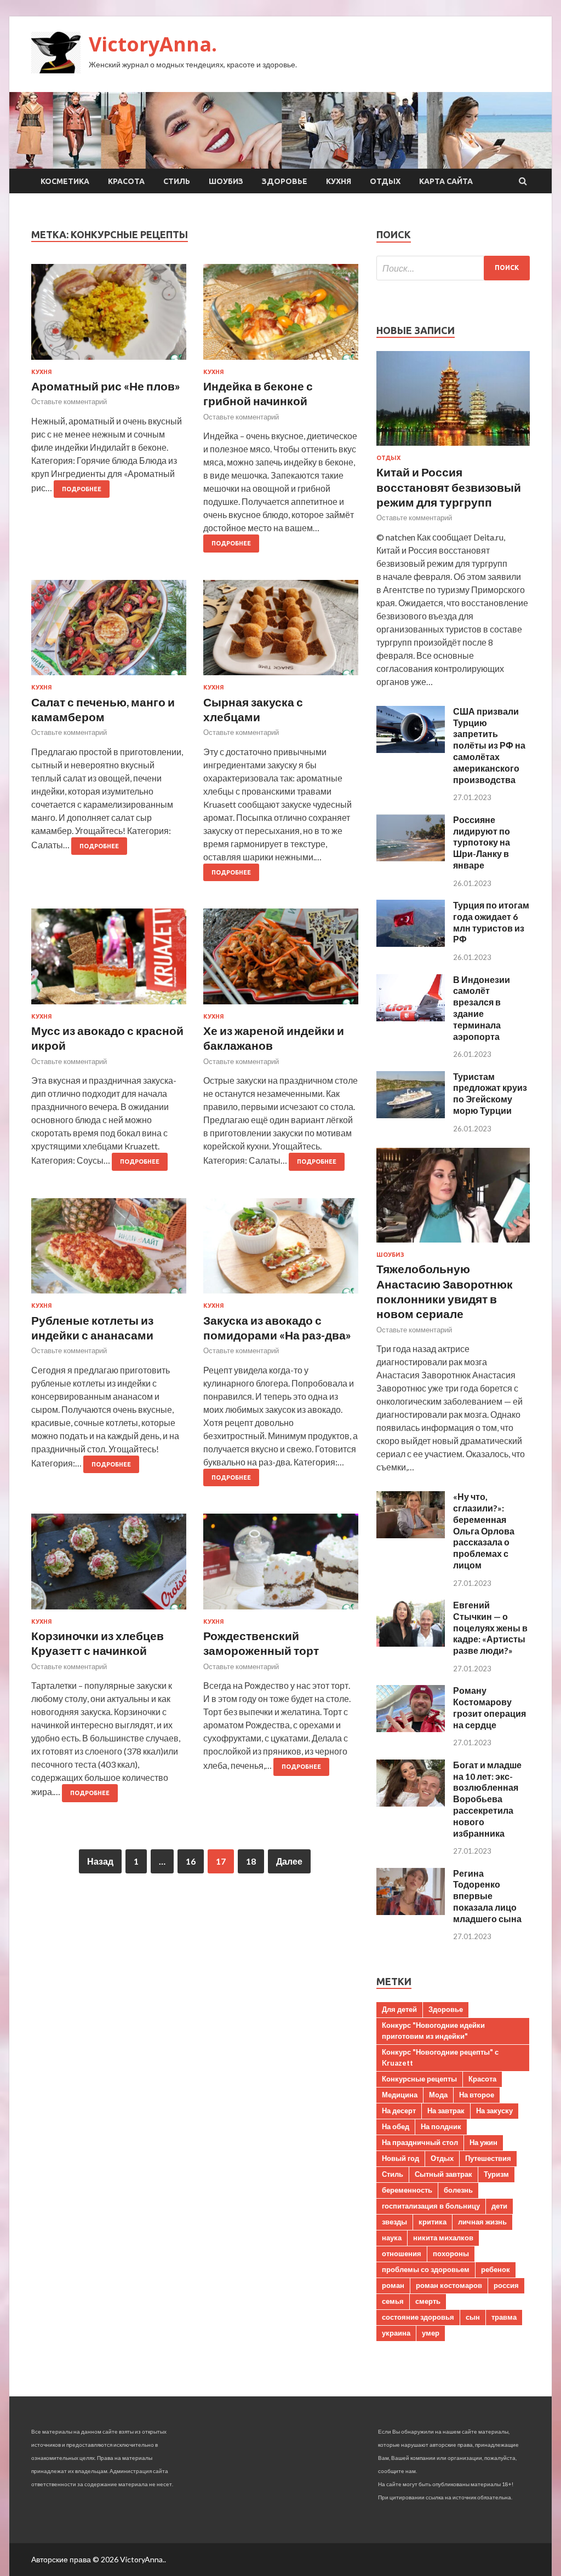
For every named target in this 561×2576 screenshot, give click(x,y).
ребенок (496, 2269)
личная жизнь (482, 2222)
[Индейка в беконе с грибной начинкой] (281, 316)
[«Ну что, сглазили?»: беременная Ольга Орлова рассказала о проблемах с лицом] (411, 1535)
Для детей (399, 2009)
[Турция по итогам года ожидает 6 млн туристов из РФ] (411, 943)
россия (506, 2285)
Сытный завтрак (443, 2174)
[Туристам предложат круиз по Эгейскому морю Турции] (411, 1115)
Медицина (400, 2095)
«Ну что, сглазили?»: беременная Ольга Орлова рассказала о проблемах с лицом (484, 1531)
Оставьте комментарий (69, 401)
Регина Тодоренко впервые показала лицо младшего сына (487, 1896)
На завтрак (446, 2111)
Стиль (177, 181)
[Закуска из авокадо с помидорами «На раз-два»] (281, 1250)
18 (251, 1861)
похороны (451, 2253)
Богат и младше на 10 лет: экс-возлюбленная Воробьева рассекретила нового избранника (487, 1799)
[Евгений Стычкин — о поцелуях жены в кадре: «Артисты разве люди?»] (411, 1643)
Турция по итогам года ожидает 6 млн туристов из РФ (491, 922)
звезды (394, 2222)
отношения (402, 2253)
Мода (438, 2095)
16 (191, 1861)
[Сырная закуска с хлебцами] (281, 632)
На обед (396, 2126)
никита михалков (443, 2238)
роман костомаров (449, 2285)
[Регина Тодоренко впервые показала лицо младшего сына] (411, 1911)
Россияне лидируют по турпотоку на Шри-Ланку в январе (482, 842)
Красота (126, 181)
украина (396, 2333)
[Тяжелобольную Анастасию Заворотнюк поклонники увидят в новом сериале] (453, 1244)
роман (393, 2285)
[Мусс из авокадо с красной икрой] (109, 961)
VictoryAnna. (153, 44)
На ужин (483, 2142)
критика (433, 2222)
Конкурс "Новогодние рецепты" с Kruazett (440, 2057)
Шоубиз (226, 181)
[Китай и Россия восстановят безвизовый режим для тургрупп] (453, 448)
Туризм (496, 2174)
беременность (407, 2190)
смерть (428, 2301)
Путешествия (488, 2158)
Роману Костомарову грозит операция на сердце (490, 1707)
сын (473, 2317)
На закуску (494, 2111)
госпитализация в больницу (431, 2206)
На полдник (441, 2126)
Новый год (400, 2158)
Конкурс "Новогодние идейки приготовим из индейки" (433, 2031)
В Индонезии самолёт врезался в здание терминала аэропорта (482, 1008)
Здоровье (285, 181)
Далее (289, 1861)
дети (499, 2206)
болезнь (458, 2190)
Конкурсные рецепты (419, 2079)
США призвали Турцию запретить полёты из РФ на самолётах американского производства (489, 745)
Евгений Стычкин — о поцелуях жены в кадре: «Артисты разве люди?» (490, 1628)
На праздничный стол (420, 2142)
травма (504, 2317)
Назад (100, 1861)
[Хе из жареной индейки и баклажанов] (281, 961)
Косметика (65, 181)
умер (431, 2333)
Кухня (339, 181)
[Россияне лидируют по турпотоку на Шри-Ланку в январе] (411, 858)
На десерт (399, 2111)
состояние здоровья (418, 2317)
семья (393, 2301)
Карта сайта (446, 181)
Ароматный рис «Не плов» (106, 386)
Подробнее (82, 489)
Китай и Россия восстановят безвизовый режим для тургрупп (449, 487)
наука (392, 2238)
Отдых (385, 181)
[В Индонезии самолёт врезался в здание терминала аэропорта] (411, 1018)
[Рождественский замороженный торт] (281, 1566)
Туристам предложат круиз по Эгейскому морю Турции (490, 1093)
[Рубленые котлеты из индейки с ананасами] (109, 1250)
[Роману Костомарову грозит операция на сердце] (411, 1729)
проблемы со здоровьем (426, 2269)
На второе (477, 2095)
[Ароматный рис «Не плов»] (109, 316)
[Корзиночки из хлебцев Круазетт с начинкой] (109, 1566)
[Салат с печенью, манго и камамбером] (109, 632)
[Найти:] (453, 268)
